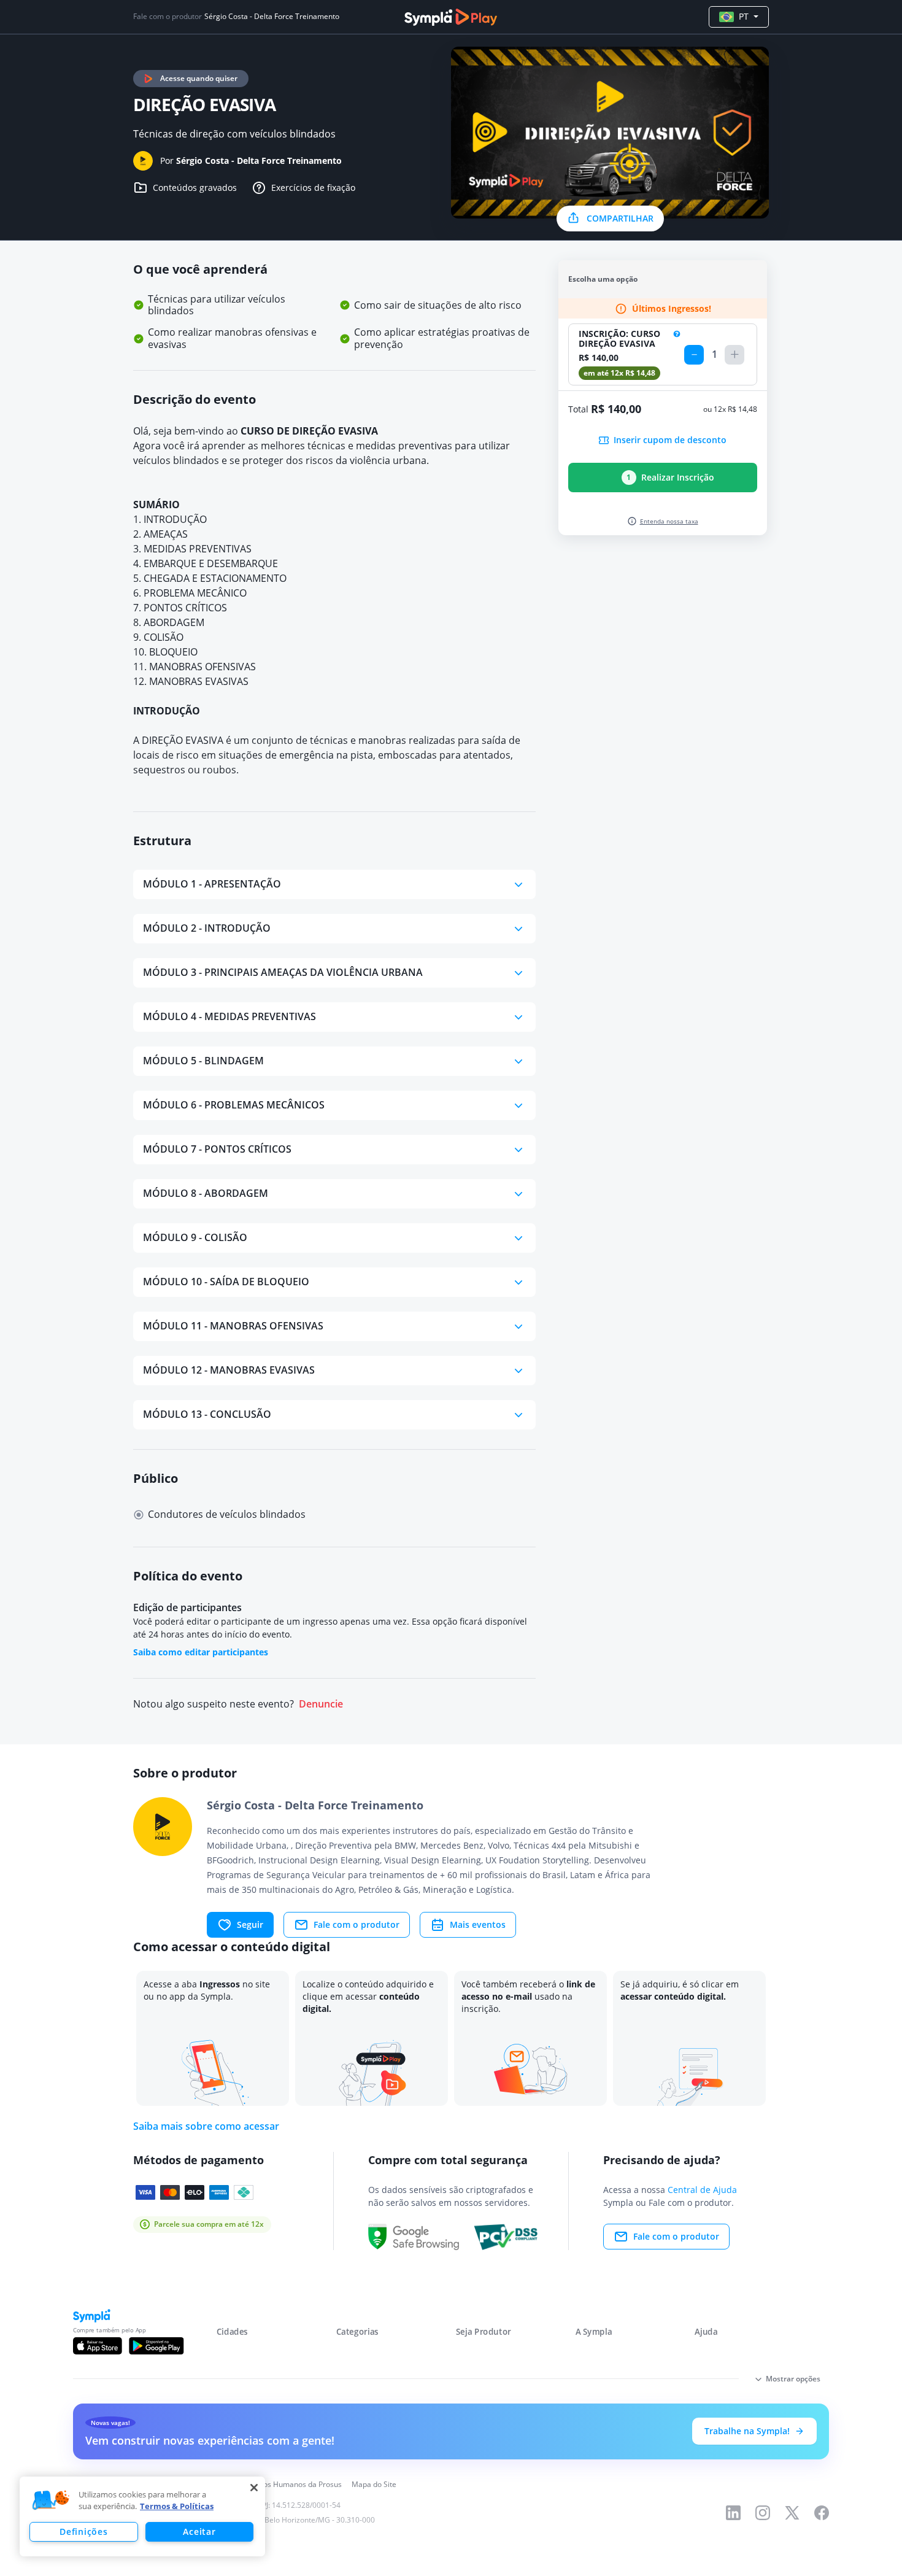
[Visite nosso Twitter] (792, 2513)
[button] (51, 2501)
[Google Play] (156, 2346)
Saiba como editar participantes (201, 1652)
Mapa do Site (374, 2484)
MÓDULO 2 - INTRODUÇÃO (207, 928)
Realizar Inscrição (670, 477)
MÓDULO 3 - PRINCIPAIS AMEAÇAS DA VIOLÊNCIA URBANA (283, 972)
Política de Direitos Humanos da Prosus (275, 2484)
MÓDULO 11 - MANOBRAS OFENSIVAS (233, 1326)
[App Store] (98, 2346)
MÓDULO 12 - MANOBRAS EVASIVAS (229, 1370)
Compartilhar (620, 218)
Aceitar (199, 2532)
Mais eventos (478, 1924)
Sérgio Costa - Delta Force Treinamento (272, 17)
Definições (83, 2532)
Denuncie (321, 1704)
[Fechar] (254, 2488)
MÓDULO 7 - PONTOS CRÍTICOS (217, 1149)
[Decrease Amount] (694, 355)
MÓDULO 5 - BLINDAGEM (203, 1061)
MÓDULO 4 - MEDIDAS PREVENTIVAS (229, 1016)
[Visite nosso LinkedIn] (733, 2513)
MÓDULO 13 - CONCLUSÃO (207, 1414)
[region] (142, 2516)
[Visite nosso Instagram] (763, 2513)
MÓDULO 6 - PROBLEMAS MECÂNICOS (234, 1105)
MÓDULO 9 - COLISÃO (195, 1237)
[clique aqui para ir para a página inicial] (451, 17)
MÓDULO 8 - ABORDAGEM (206, 1193)
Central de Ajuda (702, 2190)
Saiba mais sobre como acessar (206, 2126)
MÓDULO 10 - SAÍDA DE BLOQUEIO (226, 1282)
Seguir (250, 1924)
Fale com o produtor (357, 1924)
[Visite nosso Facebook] (822, 2513)
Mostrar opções (793, 2379)
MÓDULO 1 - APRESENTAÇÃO (212, 884)
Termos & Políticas (177, 2506)
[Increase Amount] (734, 355)
